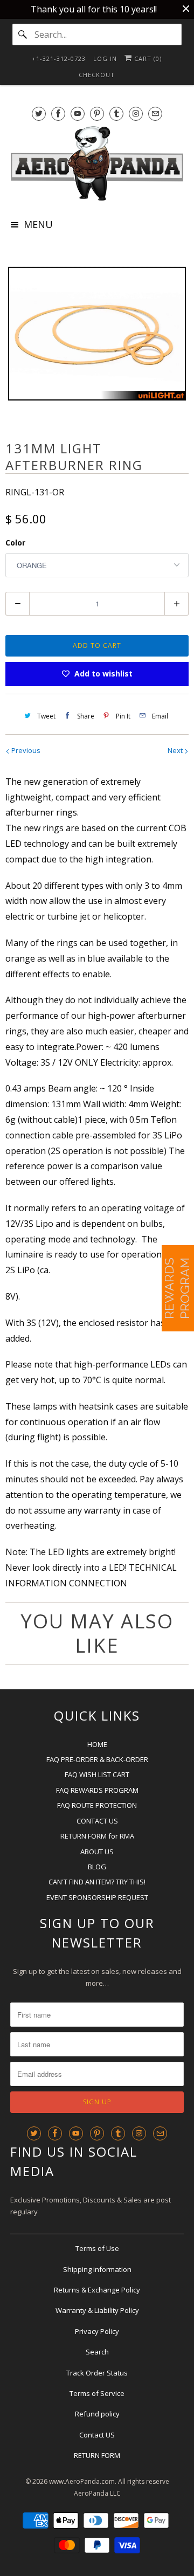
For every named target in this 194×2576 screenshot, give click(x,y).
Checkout (97, 75)
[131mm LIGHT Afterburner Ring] (97, 334)
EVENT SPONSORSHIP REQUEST (97, 1897)
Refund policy (97, 2414)
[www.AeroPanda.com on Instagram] (136, 113)
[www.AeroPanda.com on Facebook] (58, 113)
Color (15, 543)
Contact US (97, 2435)
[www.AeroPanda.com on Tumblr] (116, 113)
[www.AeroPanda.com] (97, 163)
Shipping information (97, 2269)
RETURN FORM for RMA (97, 1836)
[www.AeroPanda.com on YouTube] (78, 113)
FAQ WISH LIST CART (97, 1774)
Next (176, 750)
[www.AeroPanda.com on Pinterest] (97, 113)
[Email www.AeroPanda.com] (155, 113)
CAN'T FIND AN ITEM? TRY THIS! (97, 1882)
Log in (105, 58)
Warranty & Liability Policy (97, 2310)
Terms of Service (97, 2393)
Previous (25, 750)
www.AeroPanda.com (82, 2481)
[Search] (23, 34)
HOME (97, 1744)
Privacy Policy (97, 2331)
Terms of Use (97, 2248)
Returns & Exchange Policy (97, 2290)
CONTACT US (97, 1821)
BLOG (97, 1867)
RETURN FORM (97, 2455)
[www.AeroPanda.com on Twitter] (39, 113)
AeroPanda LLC (97, 2493)
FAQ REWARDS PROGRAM (97, 1790)
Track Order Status (97, 2373)
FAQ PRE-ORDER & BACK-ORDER (97, 1759)
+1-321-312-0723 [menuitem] (59, 58)
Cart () (147, 58)
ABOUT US (97, 1852)
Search (97, 2352)
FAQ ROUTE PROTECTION (97, 1805)
